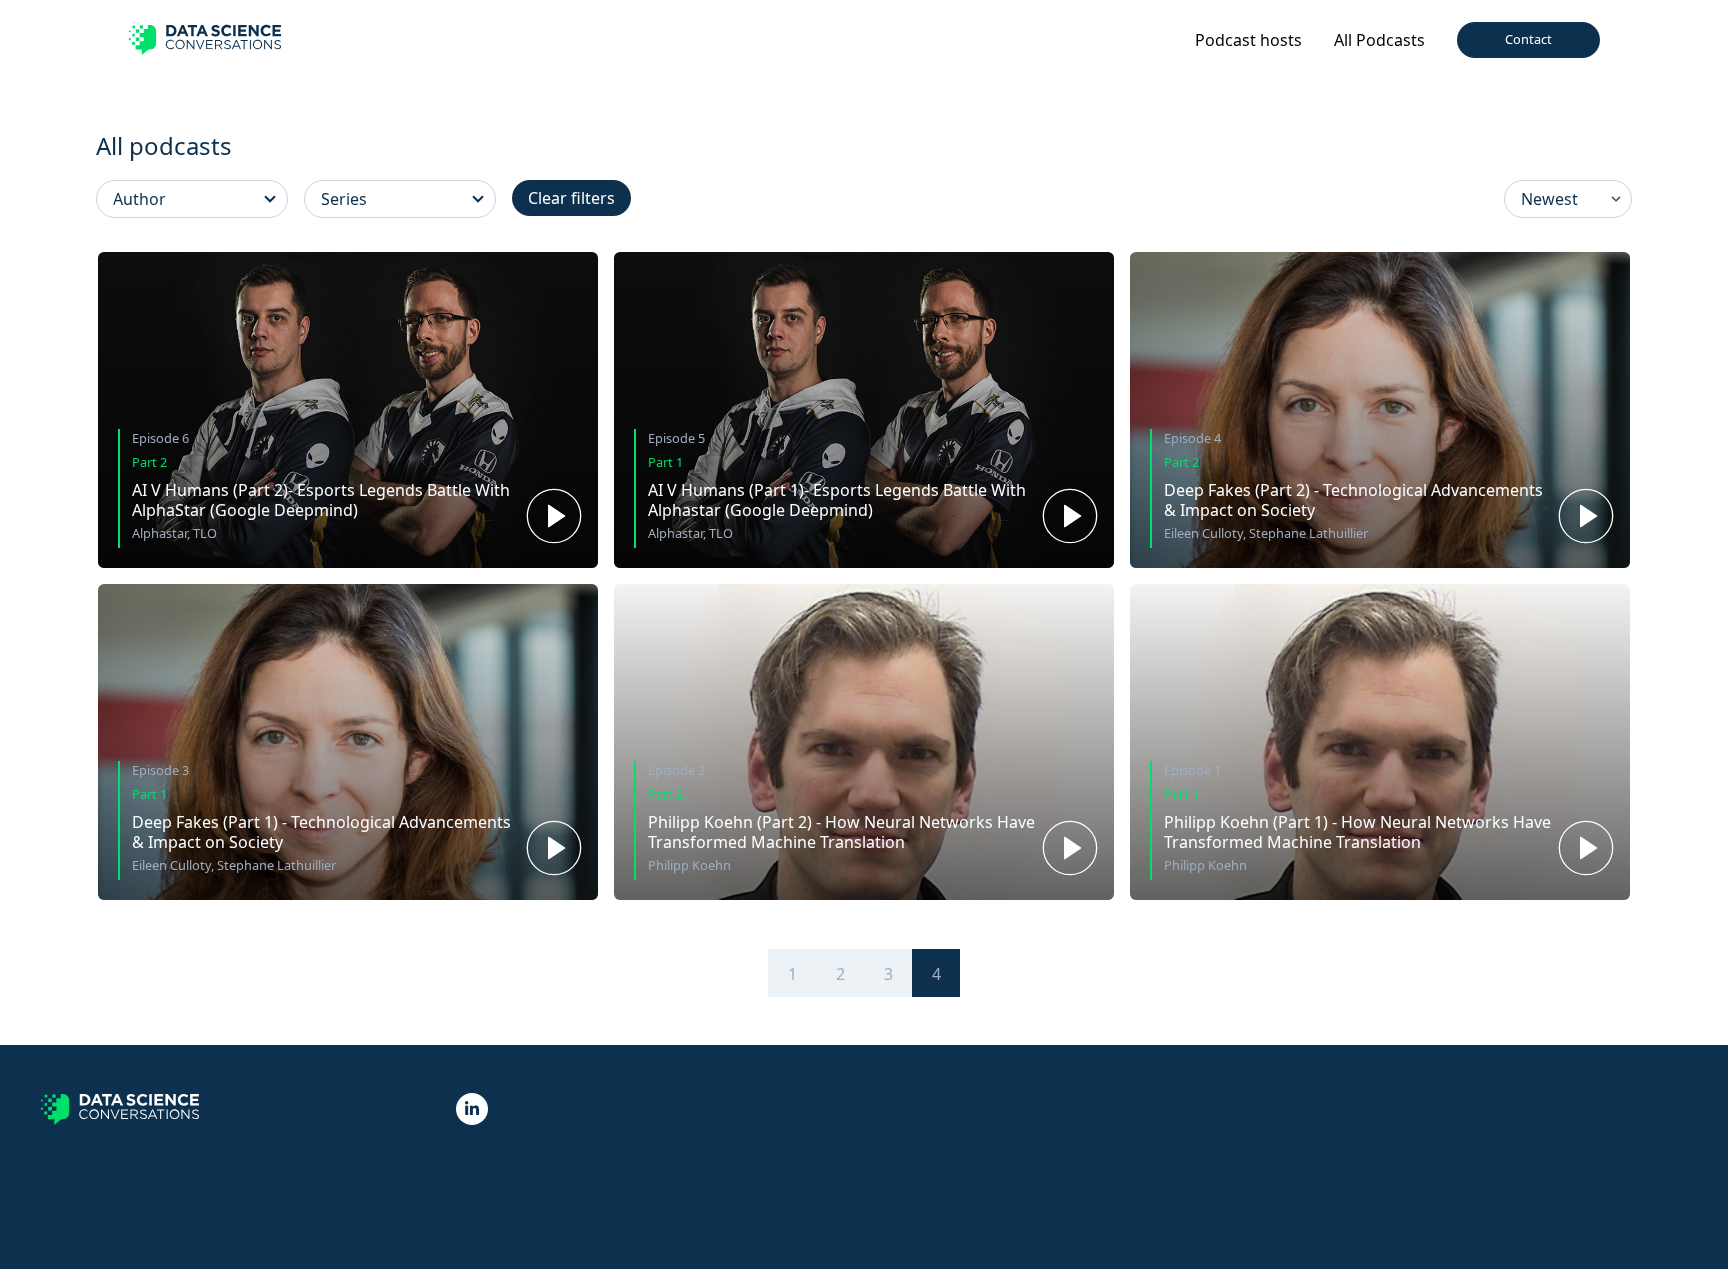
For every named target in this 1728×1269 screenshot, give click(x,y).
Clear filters (571, 198)
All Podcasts (1379, 40)
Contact (1528, 39)
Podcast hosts (1248, 40)
